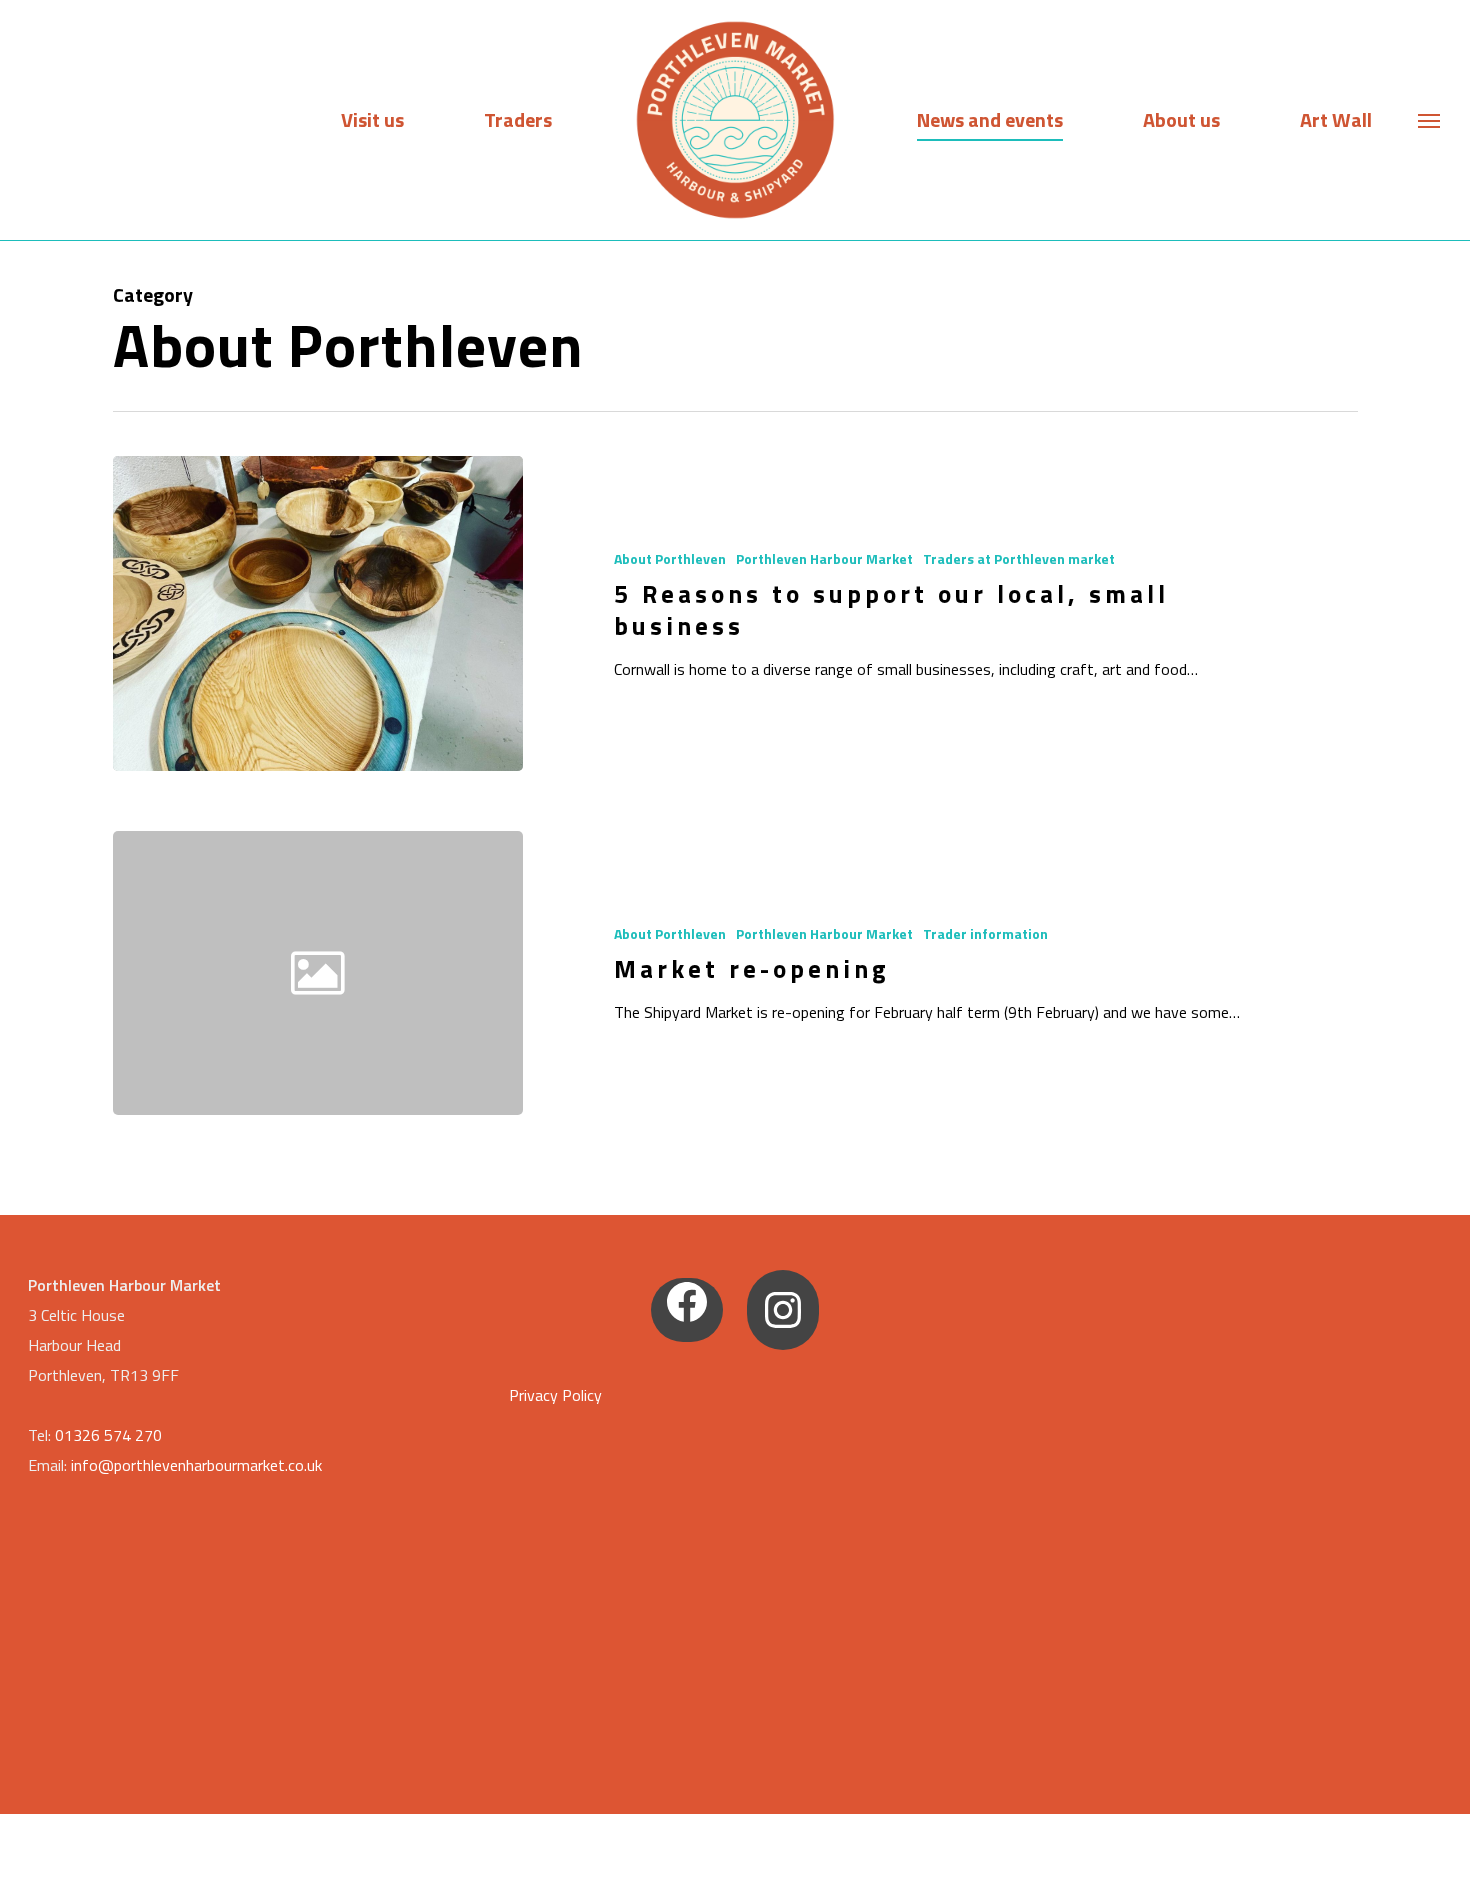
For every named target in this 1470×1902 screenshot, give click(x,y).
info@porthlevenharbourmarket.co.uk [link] (196, 1465)
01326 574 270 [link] (108, 1435)
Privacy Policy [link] (555, 1395)
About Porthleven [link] (670, 558)
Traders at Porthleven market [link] (1019, 558)
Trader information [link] (985, 933)
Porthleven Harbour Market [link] (824, 558)
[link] (735, 120)
